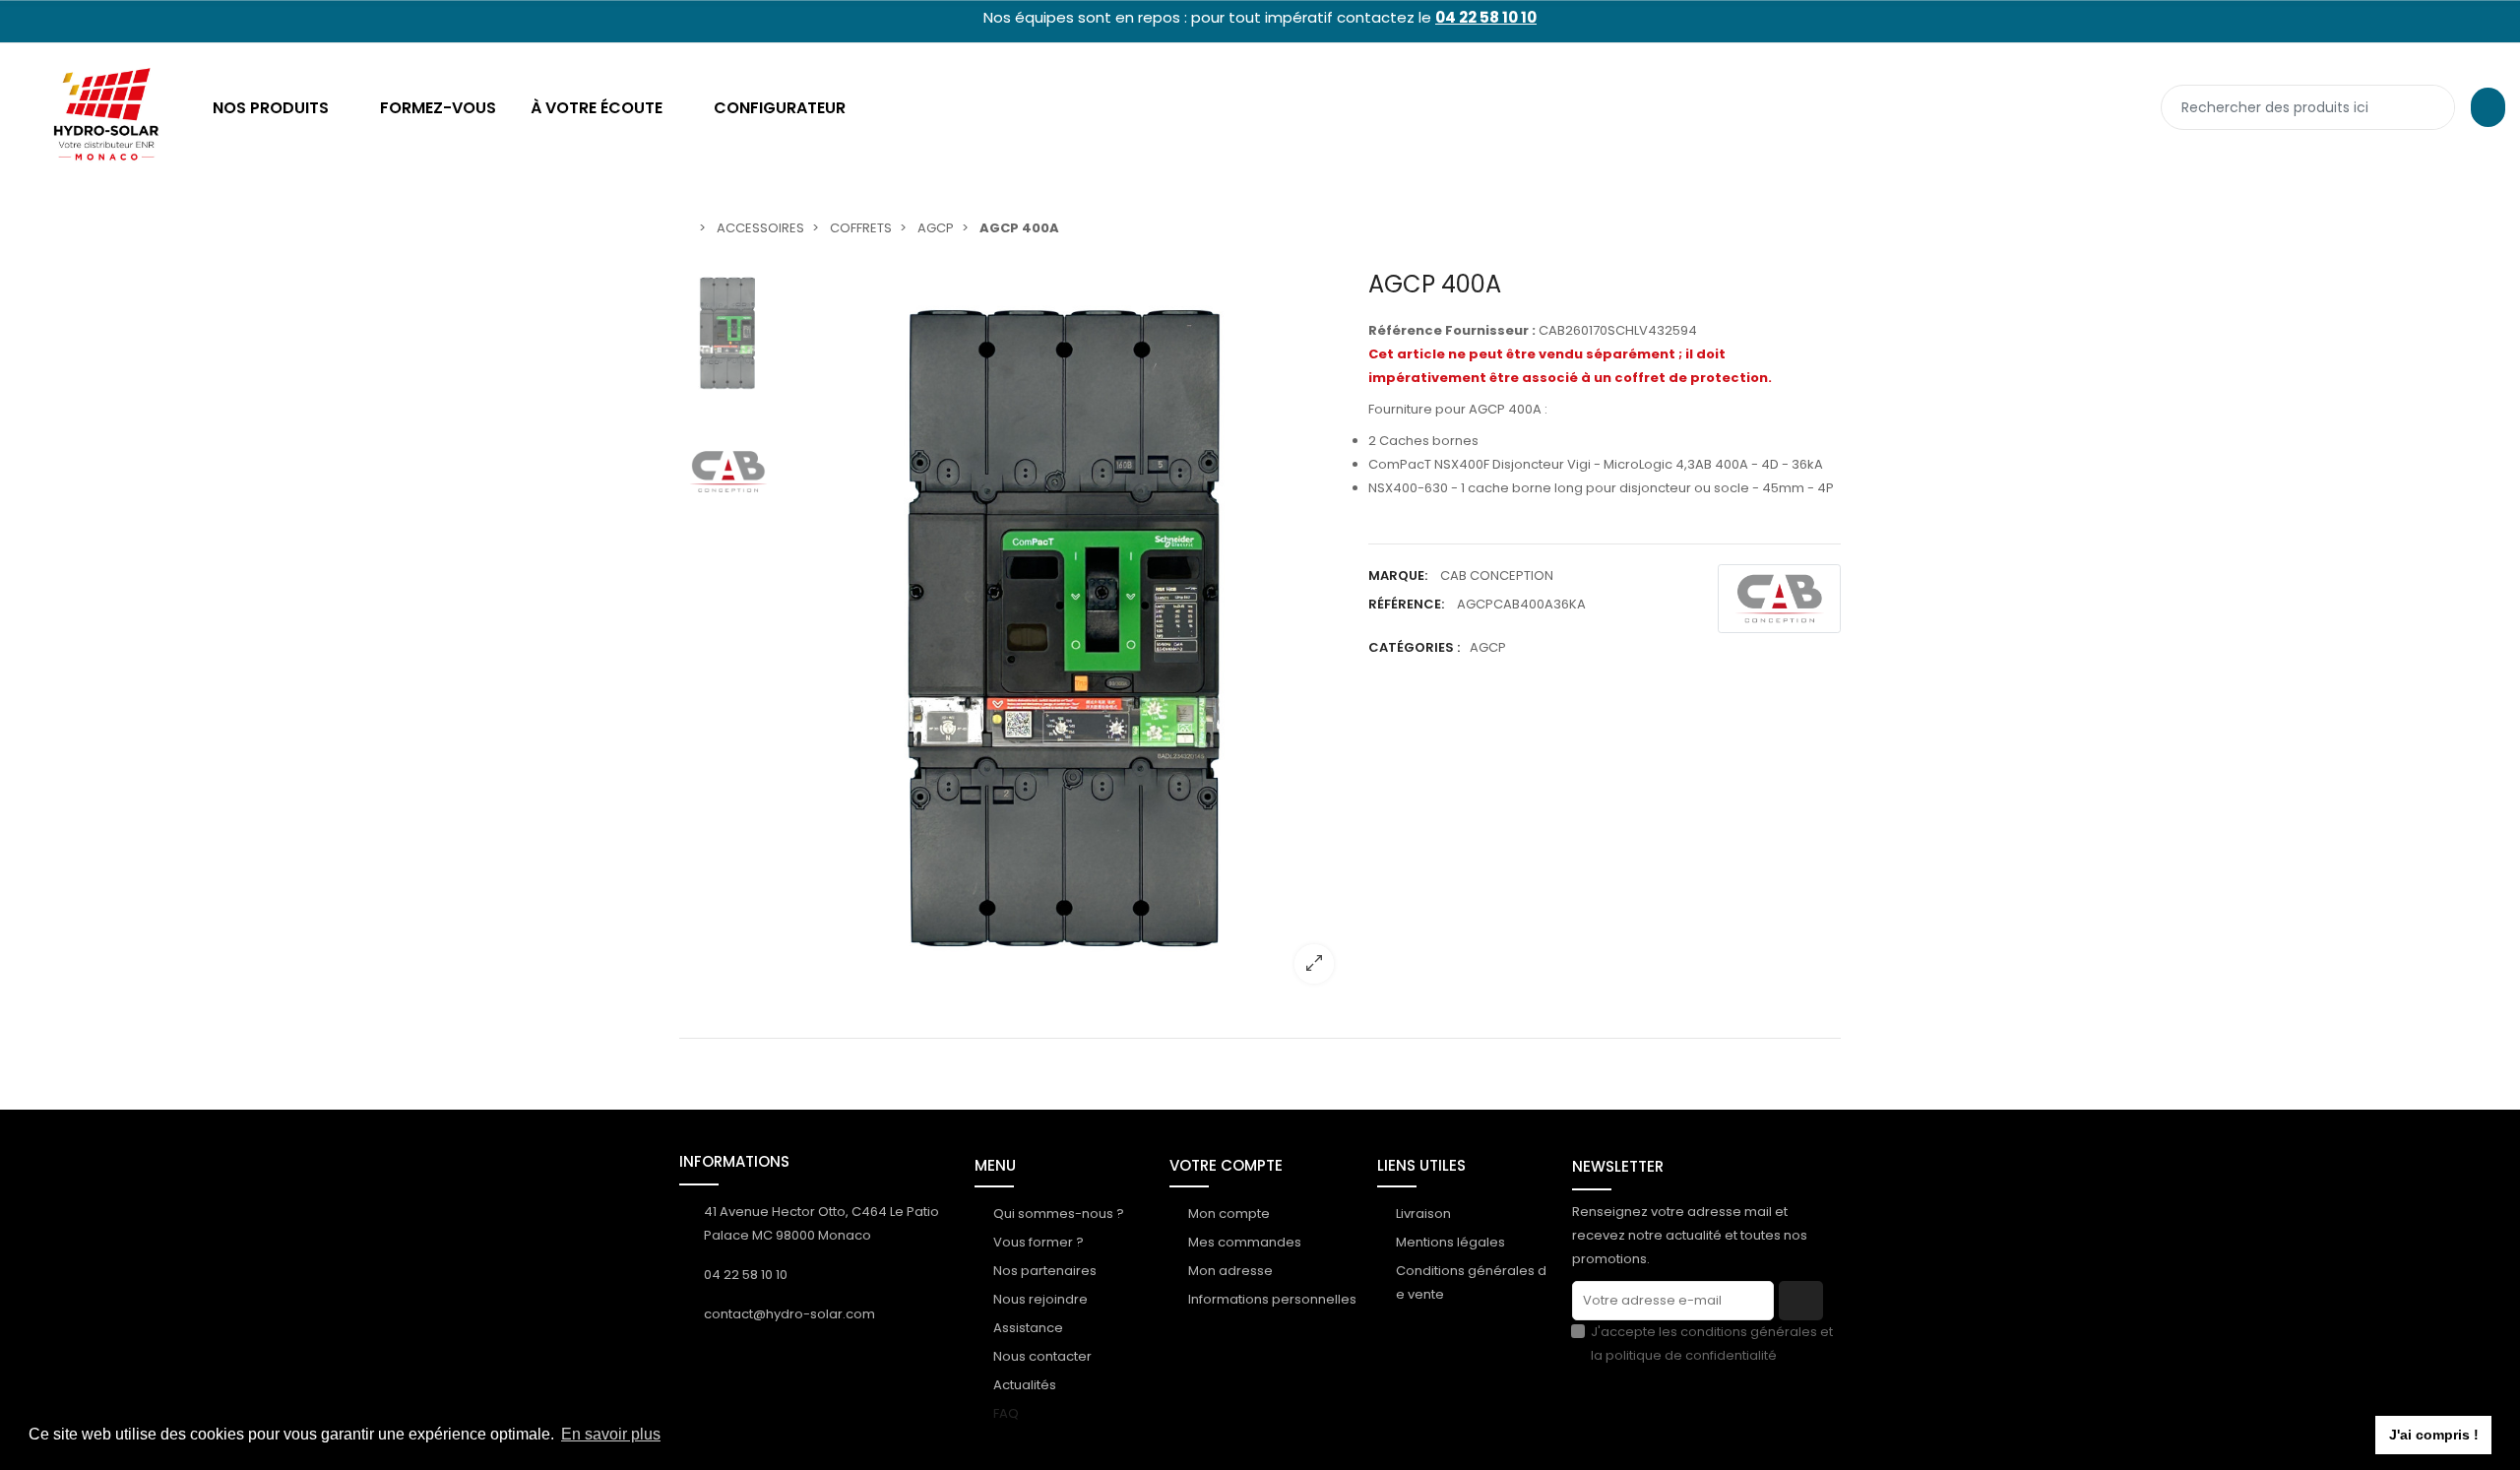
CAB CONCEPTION (1497, 575)
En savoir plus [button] (611, 1434)
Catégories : (1414, 647)
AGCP (1488, 647)
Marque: (1398, 575)
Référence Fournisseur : (1452, 330)
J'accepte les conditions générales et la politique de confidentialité (1712, 1343)
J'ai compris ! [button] (2434, 1435)
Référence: (1406, 604)
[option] (1068, 635)
